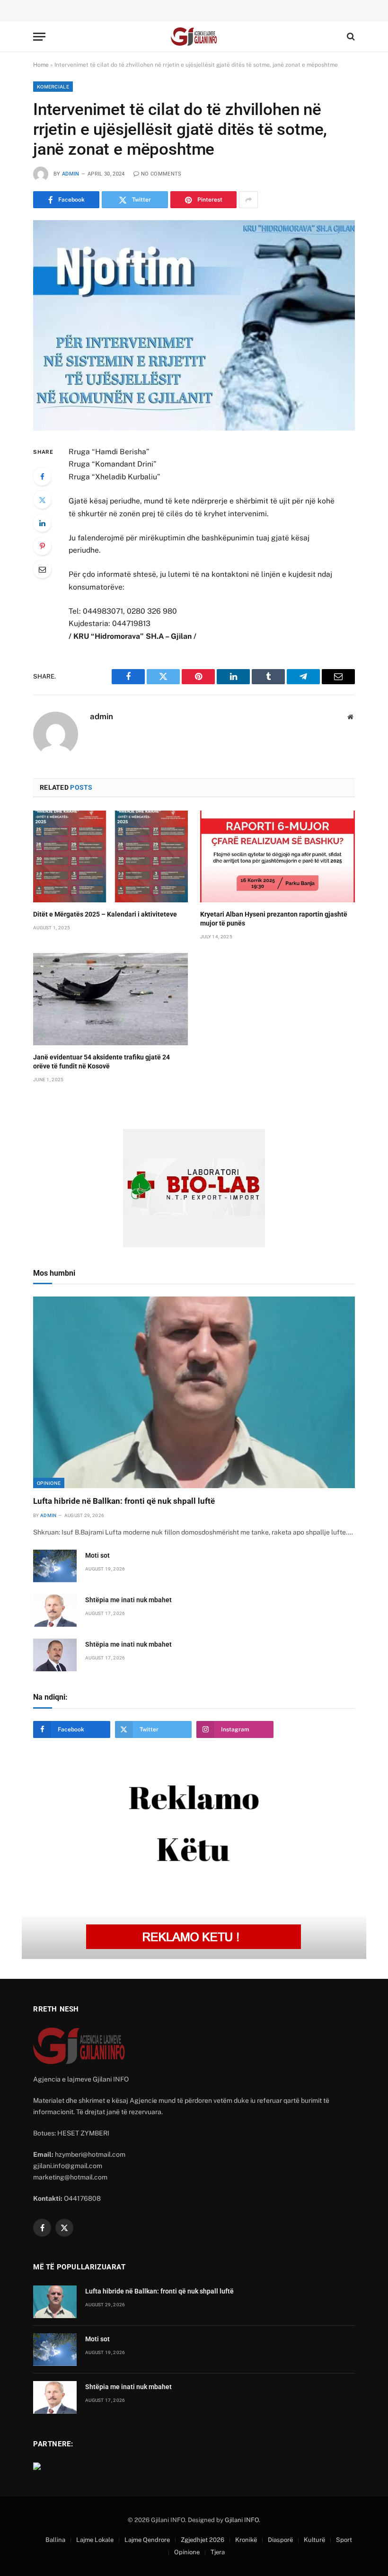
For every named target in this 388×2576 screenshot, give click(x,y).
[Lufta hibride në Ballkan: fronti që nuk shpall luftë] (194, 1392)
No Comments (161, 174)
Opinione (49, 1483)
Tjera (218, 2552)
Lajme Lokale (95, 2540)
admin (71, 174)
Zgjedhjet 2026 (203, 2540)
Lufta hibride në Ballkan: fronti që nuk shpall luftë (124, 1501)
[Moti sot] (55, 1566)
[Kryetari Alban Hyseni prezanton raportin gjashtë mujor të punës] (278, 857)
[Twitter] (42, 500)
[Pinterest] (42, 546)
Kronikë (246, 2540)
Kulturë (314, 2540)
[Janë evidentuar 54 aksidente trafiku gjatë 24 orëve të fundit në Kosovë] (110, 999)
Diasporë (280, 2540)
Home (41, 65)
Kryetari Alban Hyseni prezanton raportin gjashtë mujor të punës (274, 919)
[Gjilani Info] (194, 37)
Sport (344, 2540)
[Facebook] (42, 476)
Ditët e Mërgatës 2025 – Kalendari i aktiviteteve (105, 914)
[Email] (42, 569)
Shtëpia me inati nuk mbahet (128, 1600)
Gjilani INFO (242, 2520)
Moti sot (97, 1555)
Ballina (55, 2540)
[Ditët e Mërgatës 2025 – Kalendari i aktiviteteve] (110, 857)
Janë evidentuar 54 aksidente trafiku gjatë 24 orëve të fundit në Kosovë (101, 1062)
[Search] (350, 37)
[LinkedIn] (42, 523)
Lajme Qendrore (147, 2540)
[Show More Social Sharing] (248, 200)
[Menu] (39, 37)
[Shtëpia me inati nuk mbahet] (55, 1610)
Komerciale (53, 87)
